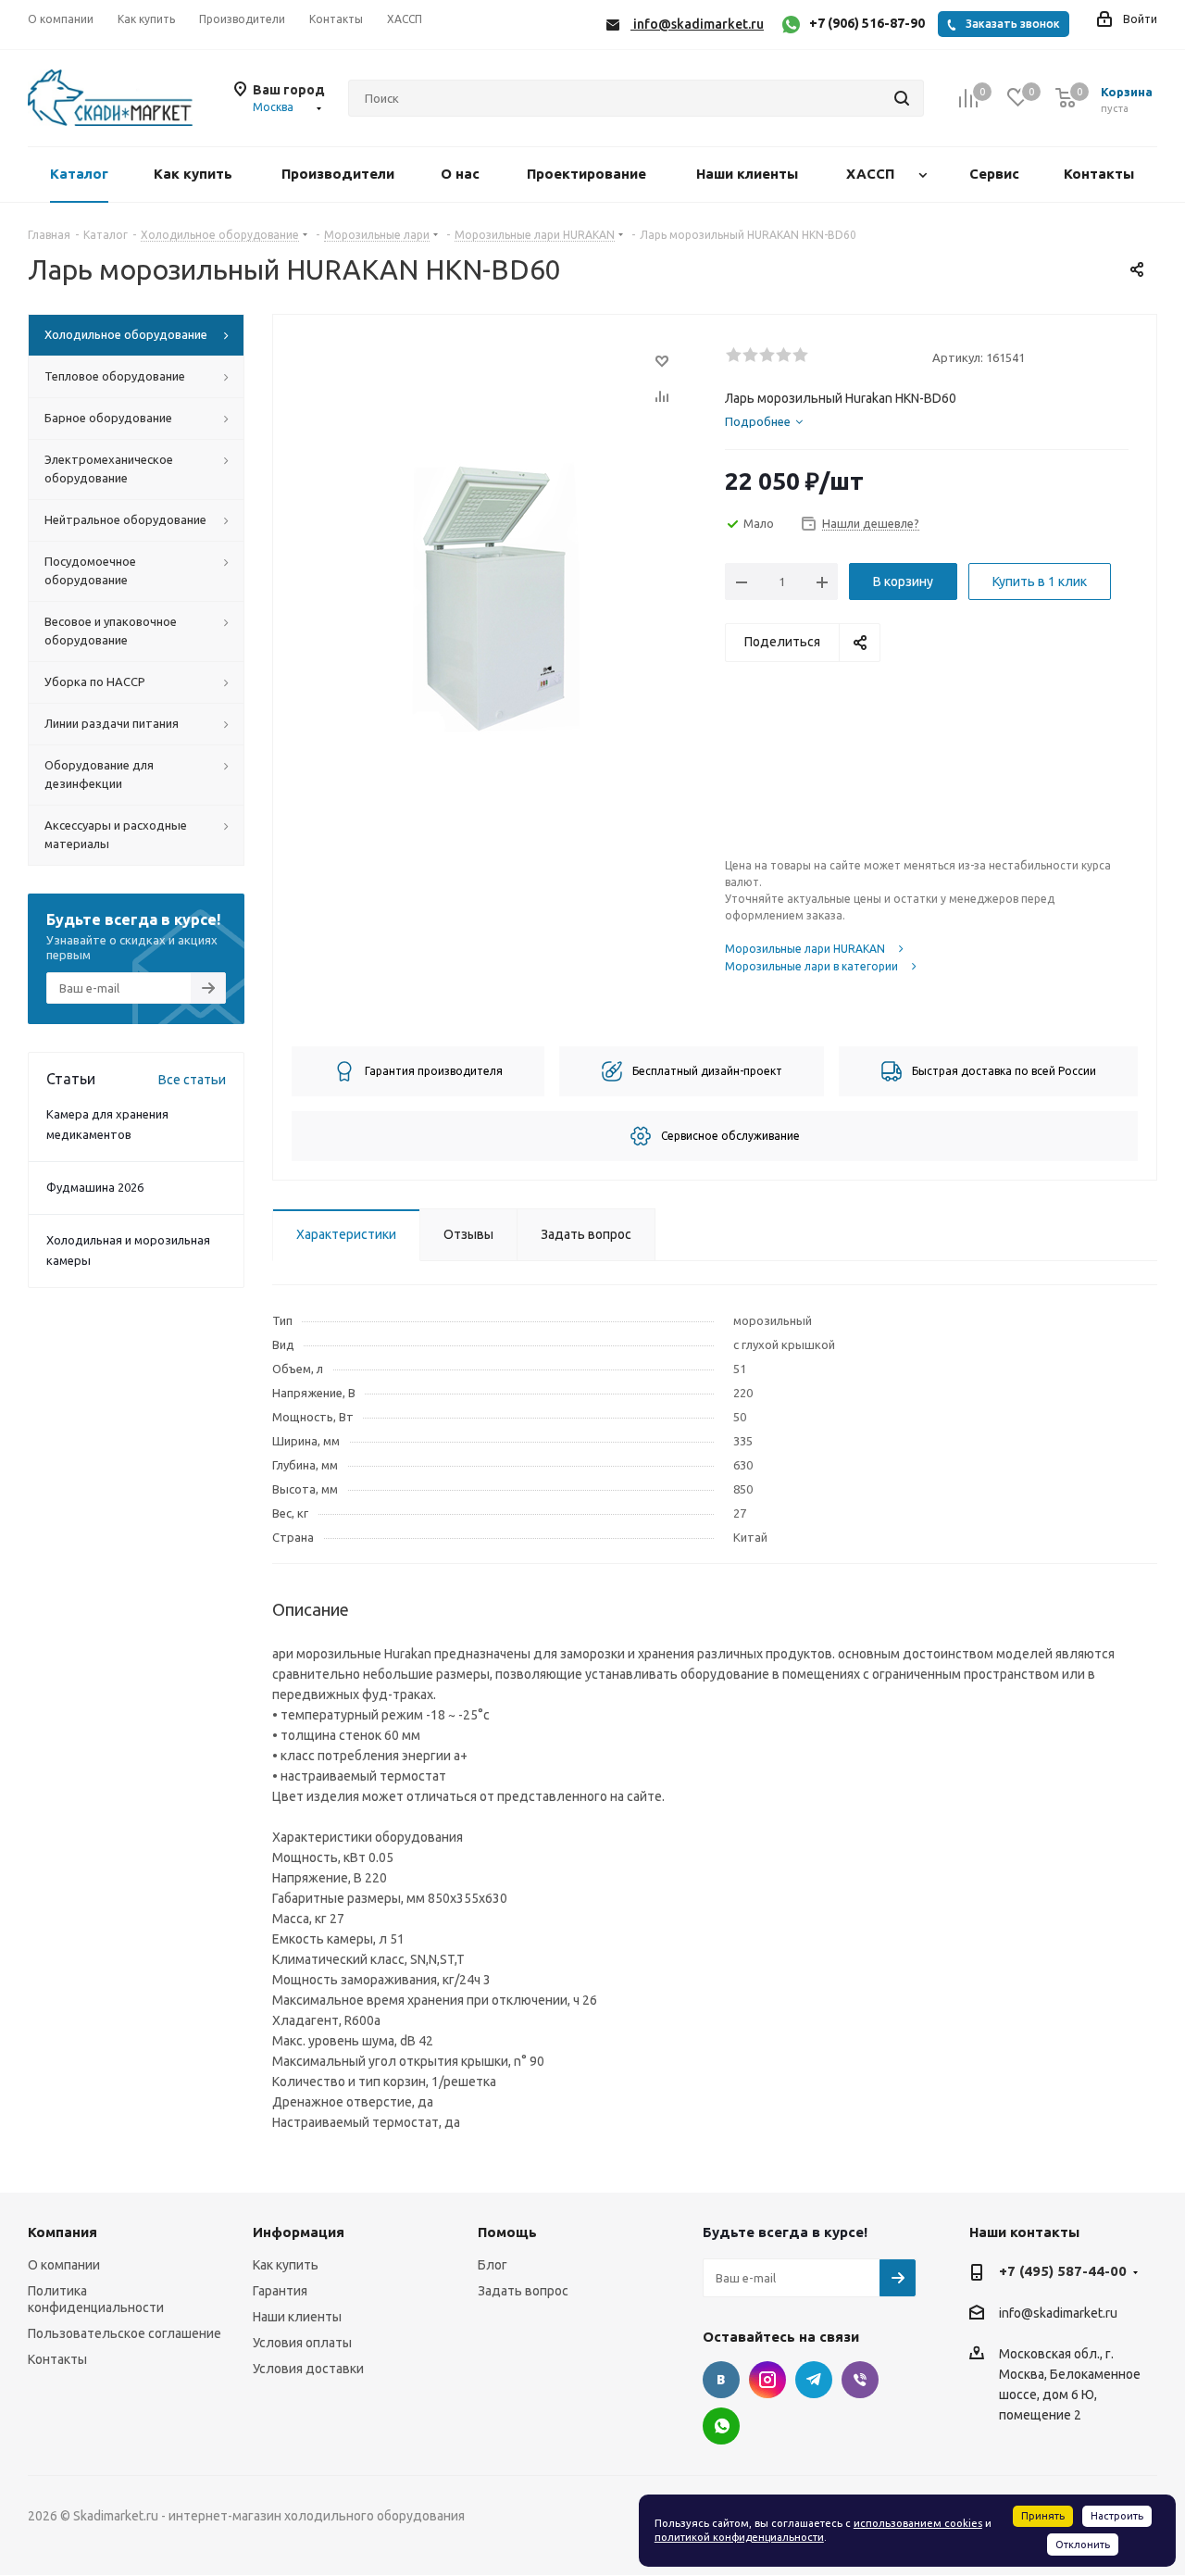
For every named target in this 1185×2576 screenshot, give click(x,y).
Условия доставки (308, 2369)
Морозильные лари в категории (811, 966)
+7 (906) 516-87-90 (867, 23)
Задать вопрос (523, 2291)
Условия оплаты (302, 2343)
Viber (860, 2380)
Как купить (286, 2265)
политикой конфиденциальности (739, 2537)
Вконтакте (721, 2380)
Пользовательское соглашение (125, 2333)
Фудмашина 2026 (95, 1187)
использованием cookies (918, 2523)
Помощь (507, 2232)
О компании (64, 2265)
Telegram (814, 2380)
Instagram (767, 2380)
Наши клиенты (297, 2317)
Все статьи (192, 1080)
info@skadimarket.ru (1058, 2313)
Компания (62, 2232)
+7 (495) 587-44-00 (1063, 2271)
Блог (493, 2265)
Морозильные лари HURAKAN (805, 949)
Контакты (57, 2359)
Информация (299, 2232)
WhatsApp (721, 2426)
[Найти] (902, 98)
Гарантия (280, 2291)
